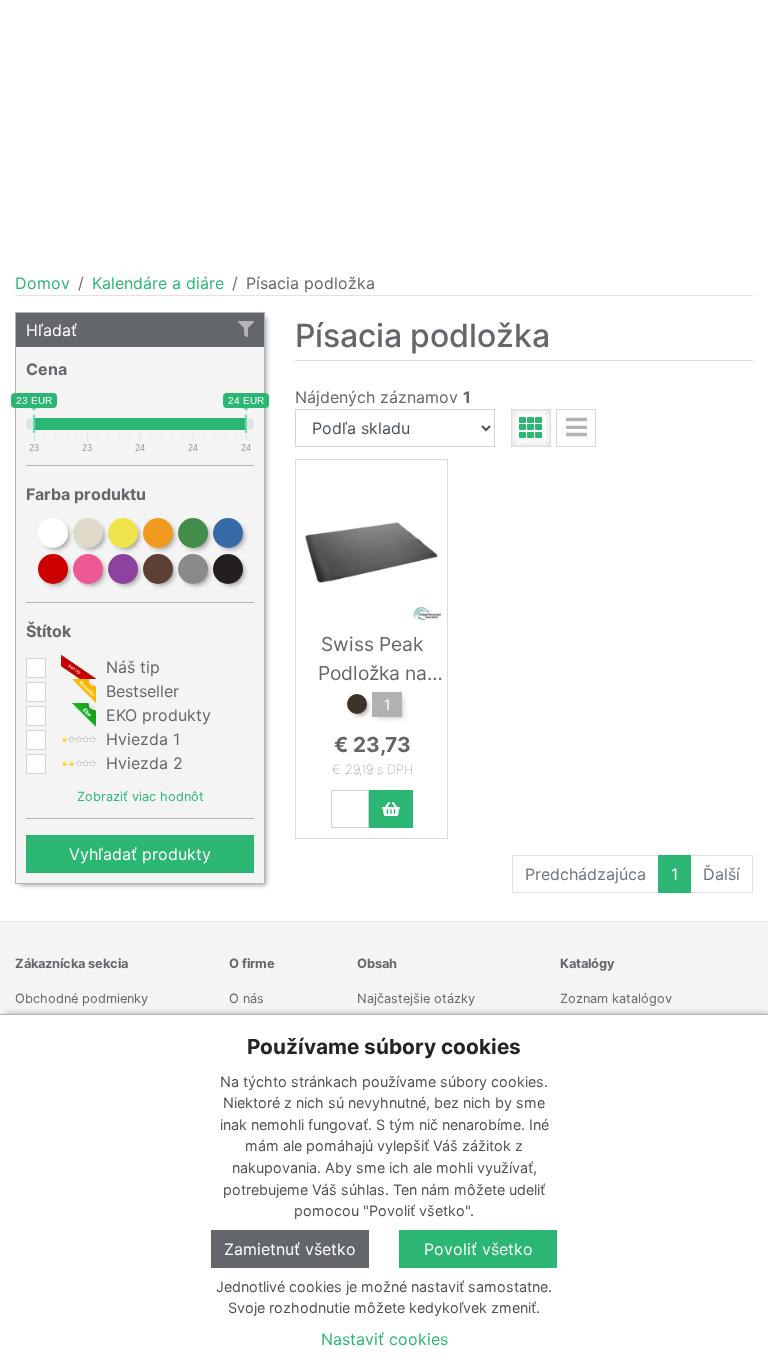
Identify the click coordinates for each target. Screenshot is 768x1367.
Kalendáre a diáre (158, 283)
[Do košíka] (391, 809)
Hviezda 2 (142, 763)
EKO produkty (156, 715)
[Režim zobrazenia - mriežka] (531, 428)
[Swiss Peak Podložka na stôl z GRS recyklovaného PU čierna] (357, 707)
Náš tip (130, 667)
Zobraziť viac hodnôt (140, 796)
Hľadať (51, 330)
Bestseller (140, 691)
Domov (42, 283)
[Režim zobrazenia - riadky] (576, 428)
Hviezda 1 (140, 739)
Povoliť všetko (478, 1249)
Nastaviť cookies (384, 1339)
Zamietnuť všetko (290, 1249)
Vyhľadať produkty (140, 854)
